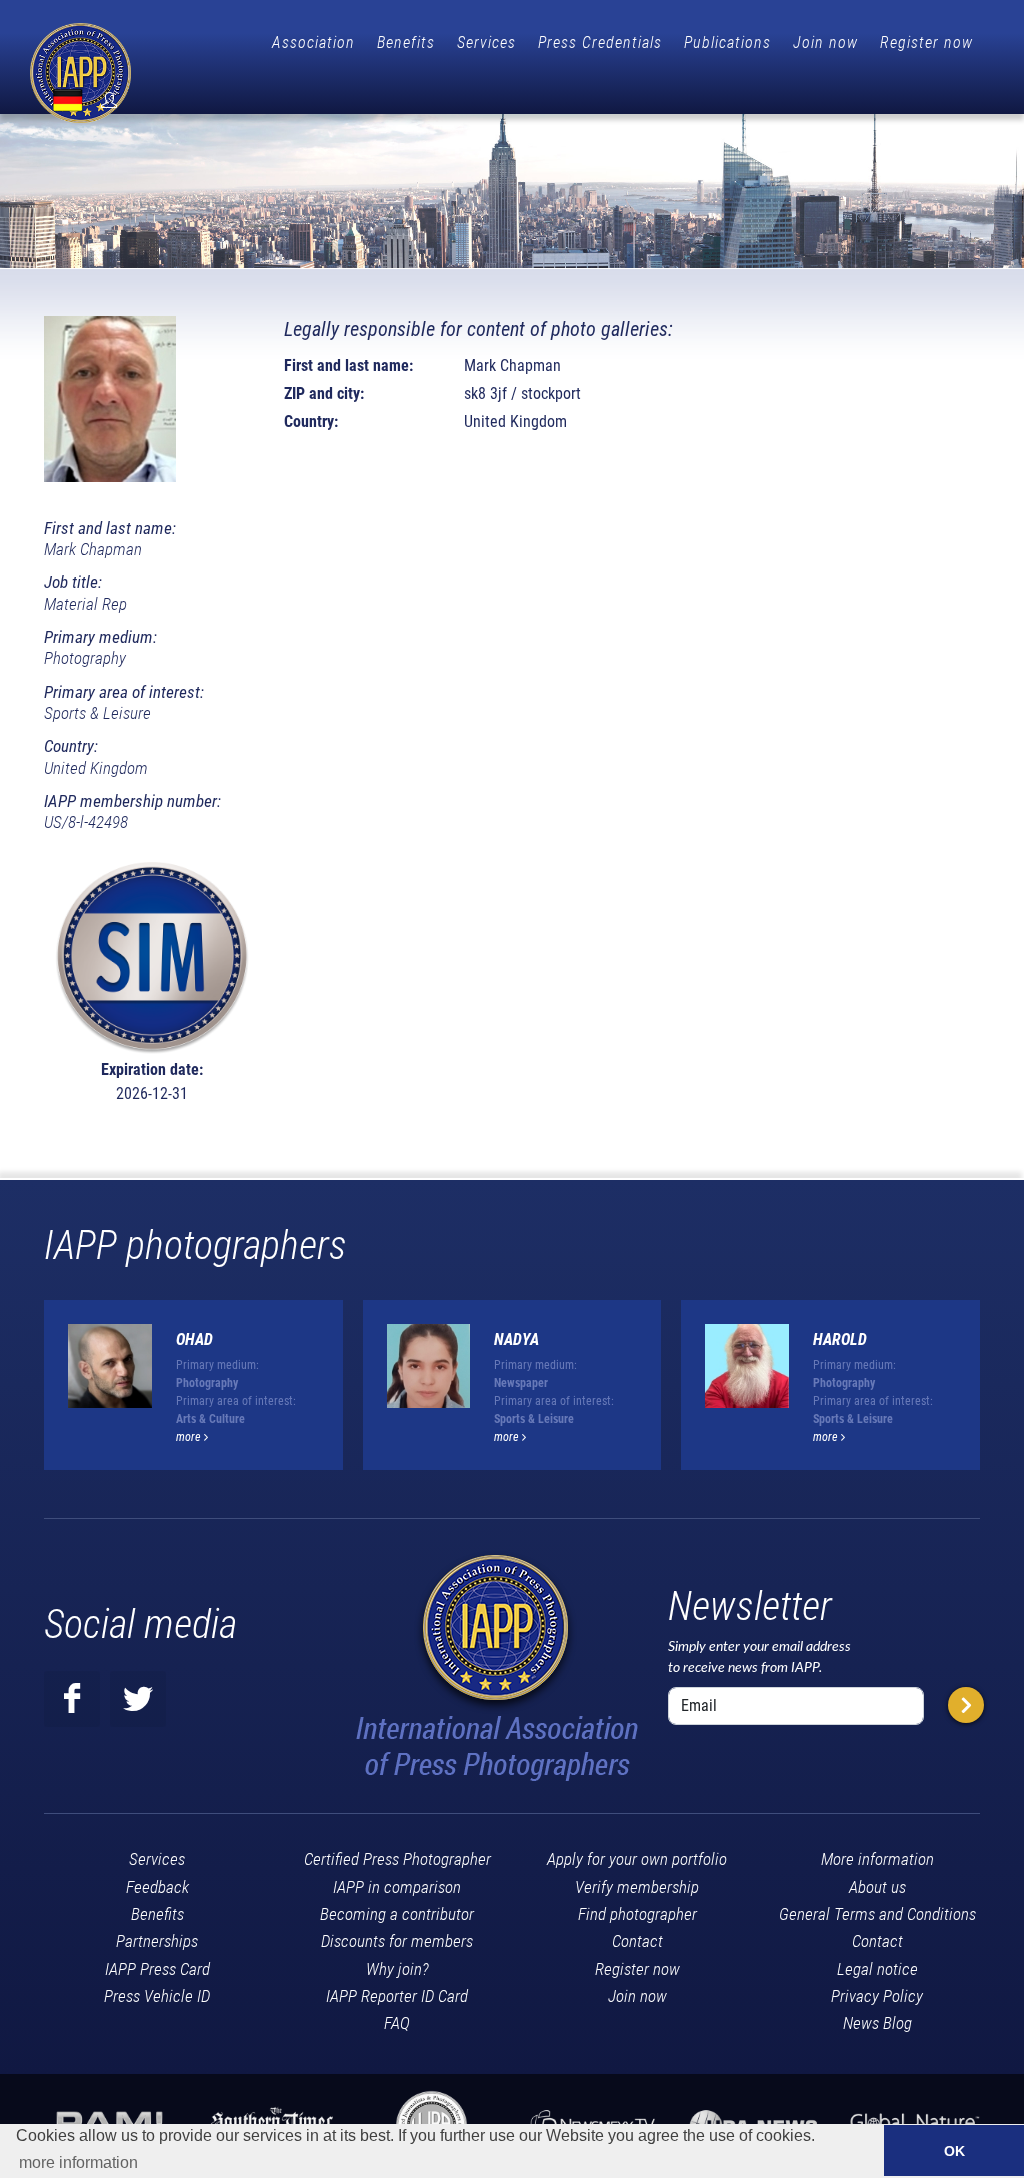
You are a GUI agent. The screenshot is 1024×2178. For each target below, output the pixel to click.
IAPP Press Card (157, 1969)
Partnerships (157, 1941)
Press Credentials (600, 42)
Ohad (194, 1339)
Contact (637, 1941)
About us (877, 1887)
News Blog (877, 2023)
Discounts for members (397, 1941)
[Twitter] (138, 1699)
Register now (926, 42)
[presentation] (998, 1393)
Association (313, 42)
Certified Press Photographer (397, 1859)
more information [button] (78, 2162)
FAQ (397, 2023)
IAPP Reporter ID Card (397, 1996)
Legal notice (877, 1969)
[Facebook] (72, 1699)
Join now (825, 42)
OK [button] (954, 2151)
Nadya (516, 1339)
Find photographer (637, 1914)
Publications (727, 42)
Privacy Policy (877, 1996)
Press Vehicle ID (157, 1996)
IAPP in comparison (397, 1887)
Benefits (406, 42)
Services (486, 42)
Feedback (157, 1887)
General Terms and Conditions (877, 1914)
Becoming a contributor (397, 1914)
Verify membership (637, 1887)
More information (877, 1859)
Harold (840, 1339)
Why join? (397, 1969)
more (190, 1437)
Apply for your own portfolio (637, 1859)
